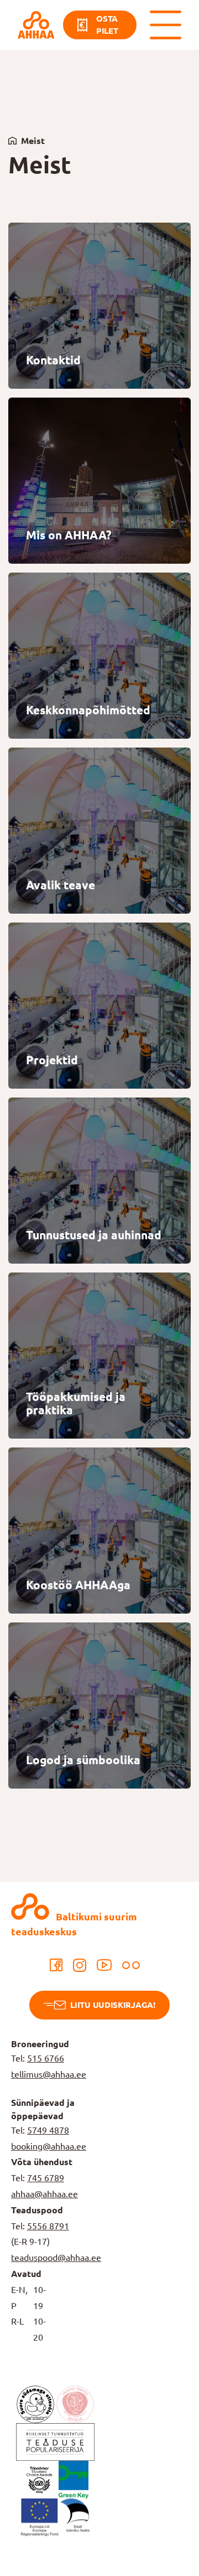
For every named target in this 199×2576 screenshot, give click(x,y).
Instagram (80, 1965)
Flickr (131, 1965)
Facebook (56, 1965)
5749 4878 (48, 2130)
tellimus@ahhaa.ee (49, 2074)
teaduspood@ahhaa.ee (56, 2258)
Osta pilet (107, 25)
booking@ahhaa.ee (49, 2146)
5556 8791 (48, 2226)
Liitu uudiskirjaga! (112, 2005)
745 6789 (46, 2178)
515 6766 (46, 2058)
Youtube (104, 1965)
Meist (33, 141)
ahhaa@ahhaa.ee (44, 2194)
